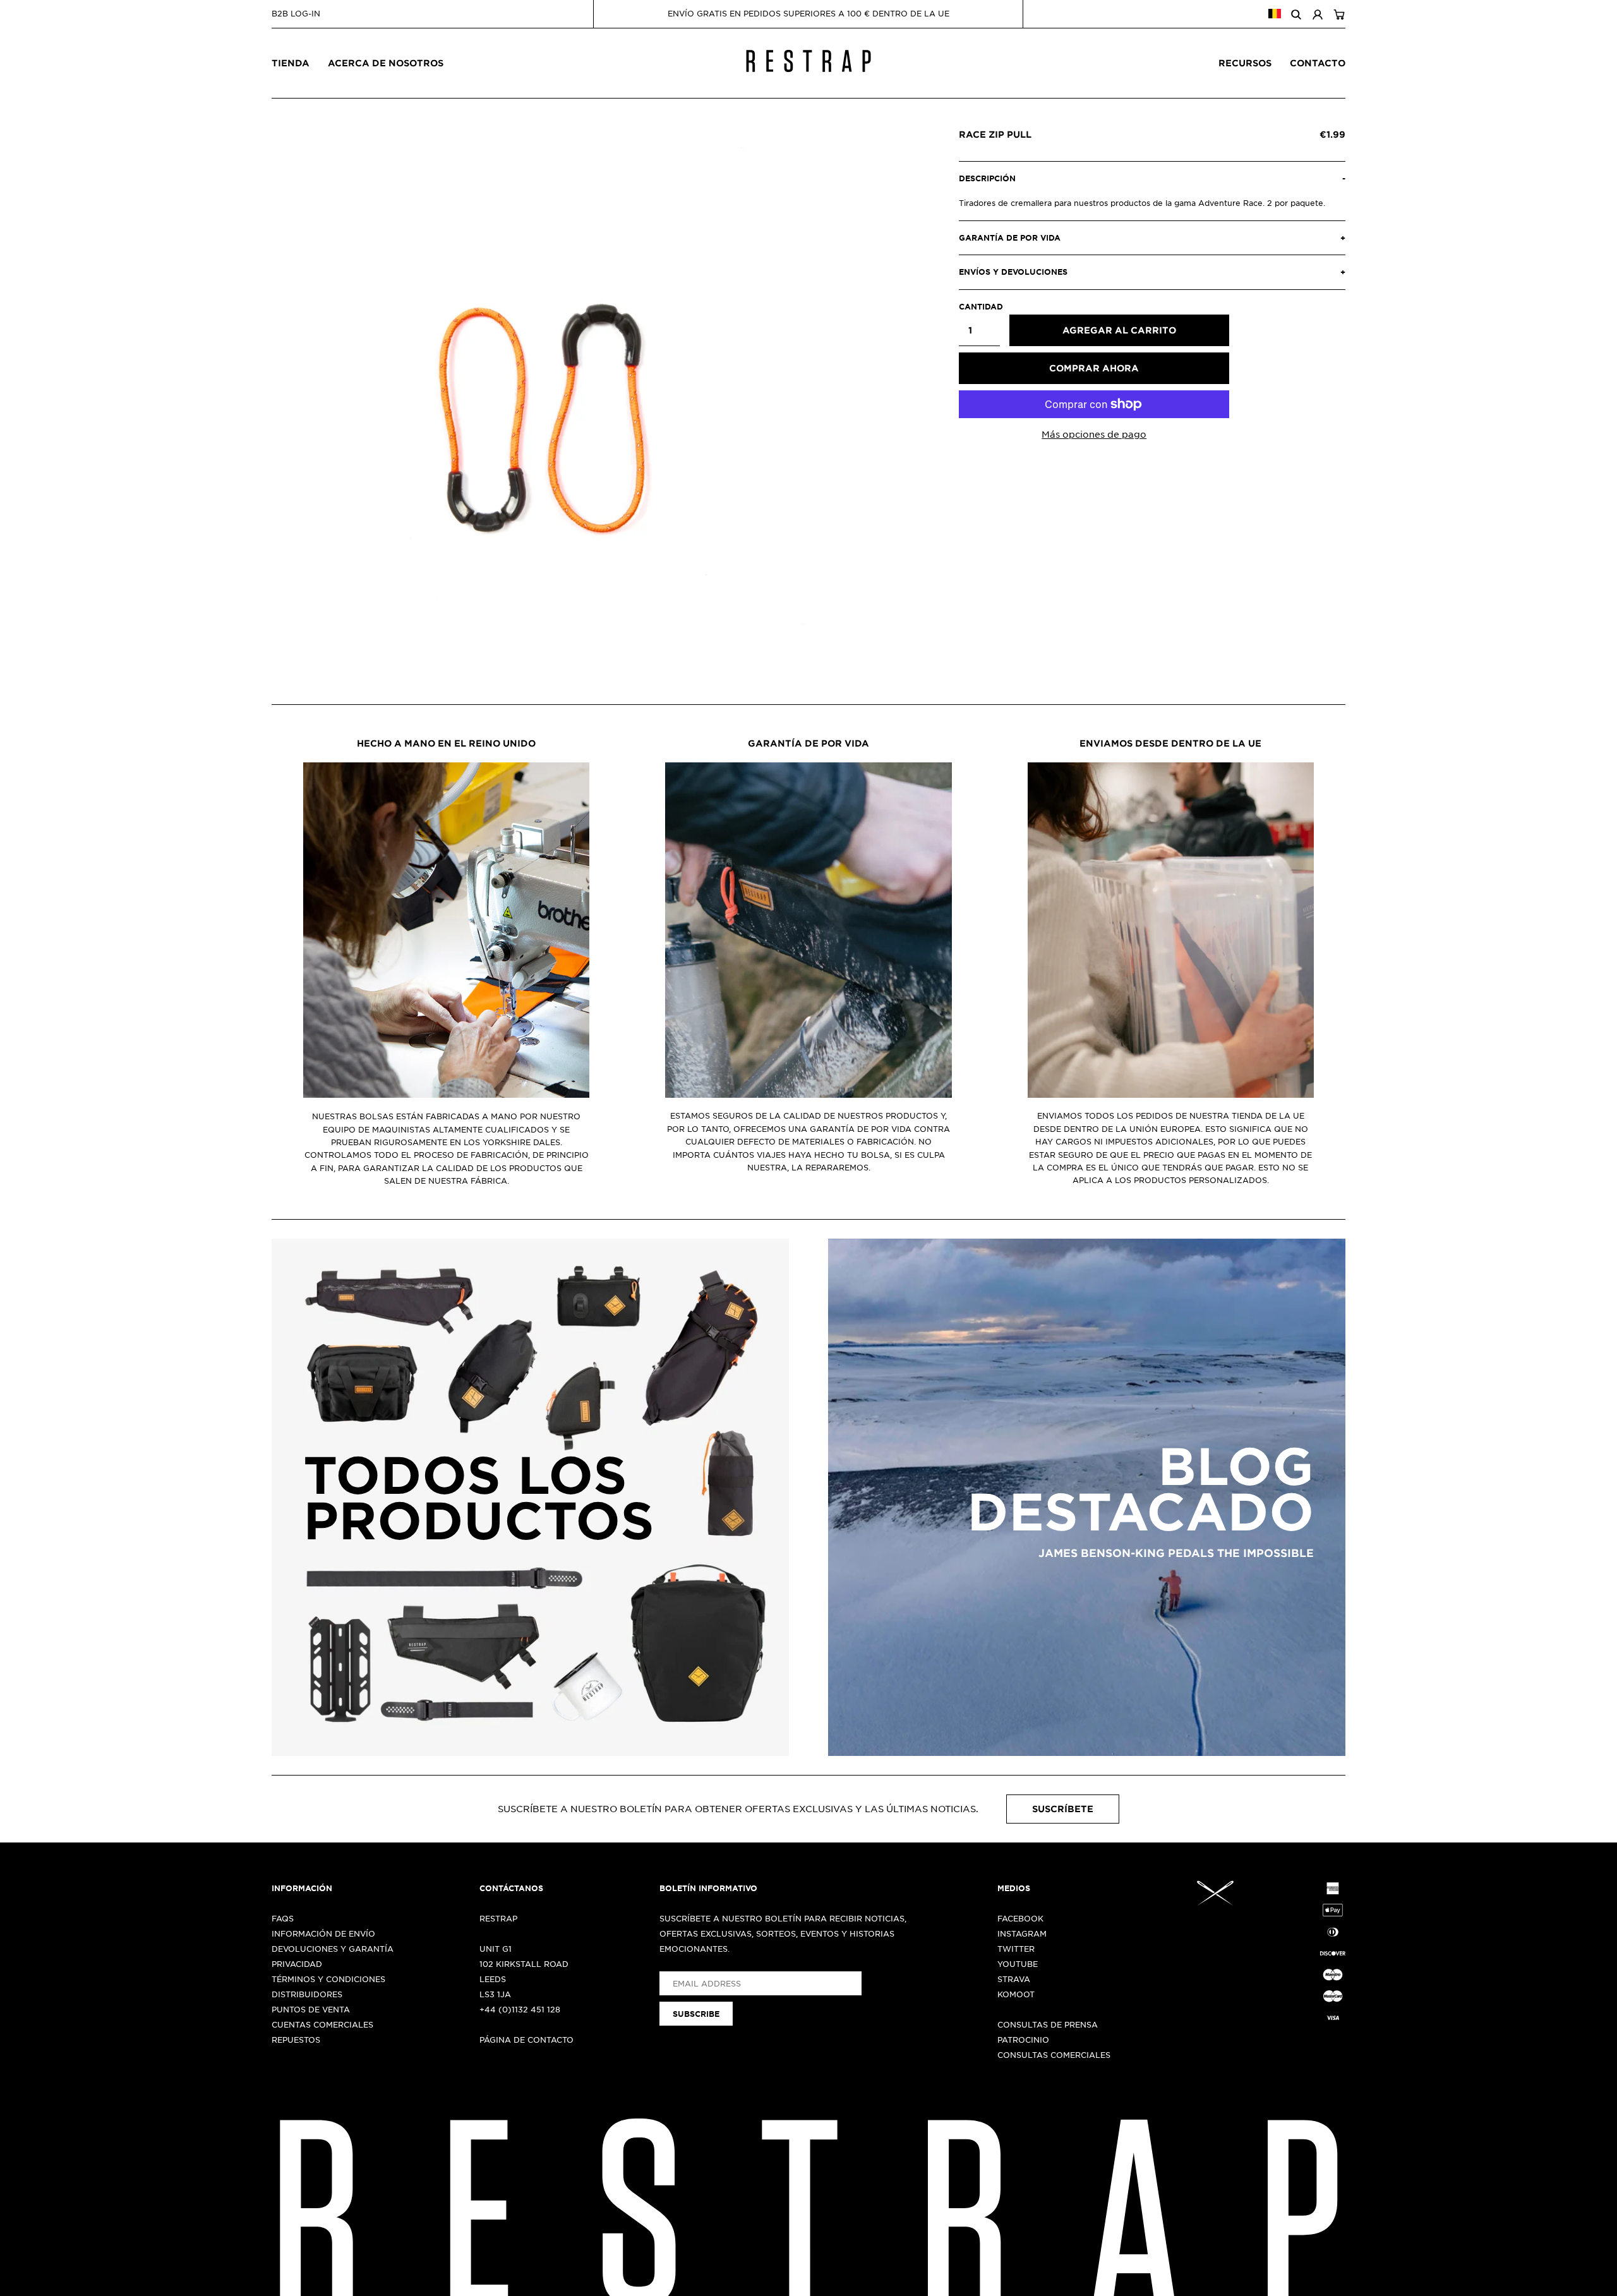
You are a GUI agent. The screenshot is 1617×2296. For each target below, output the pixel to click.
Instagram (1022, 1933)
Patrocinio (1023, 2040)
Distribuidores (307, 1994)
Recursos (1245, 63)
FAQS (283, 1918)
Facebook (1020, 1918)
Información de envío (323, 1933)
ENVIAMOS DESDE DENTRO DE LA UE (1170, 743)
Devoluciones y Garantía (333, 1949)
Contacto (1318, 63)
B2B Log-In (296, 13)
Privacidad (297, 1964)
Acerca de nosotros (386, 63)
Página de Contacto (526, 2040)
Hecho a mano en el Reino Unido (446, 743)
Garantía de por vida (808, 743)
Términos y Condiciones (328, 1979)
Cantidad (979, 306)
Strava (1014, 1979)
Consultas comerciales (1054, 2055)
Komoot (1016, 1994)
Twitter (1016, 1949)
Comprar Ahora (1094, 368)
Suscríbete (1063, 1809)
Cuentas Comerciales (322, 2024)
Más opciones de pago (1094, 434)
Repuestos (296, 2040)
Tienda (291, 63)
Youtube (1018, 1964)
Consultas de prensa (1048, 2024)
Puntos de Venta (311, 2009)
